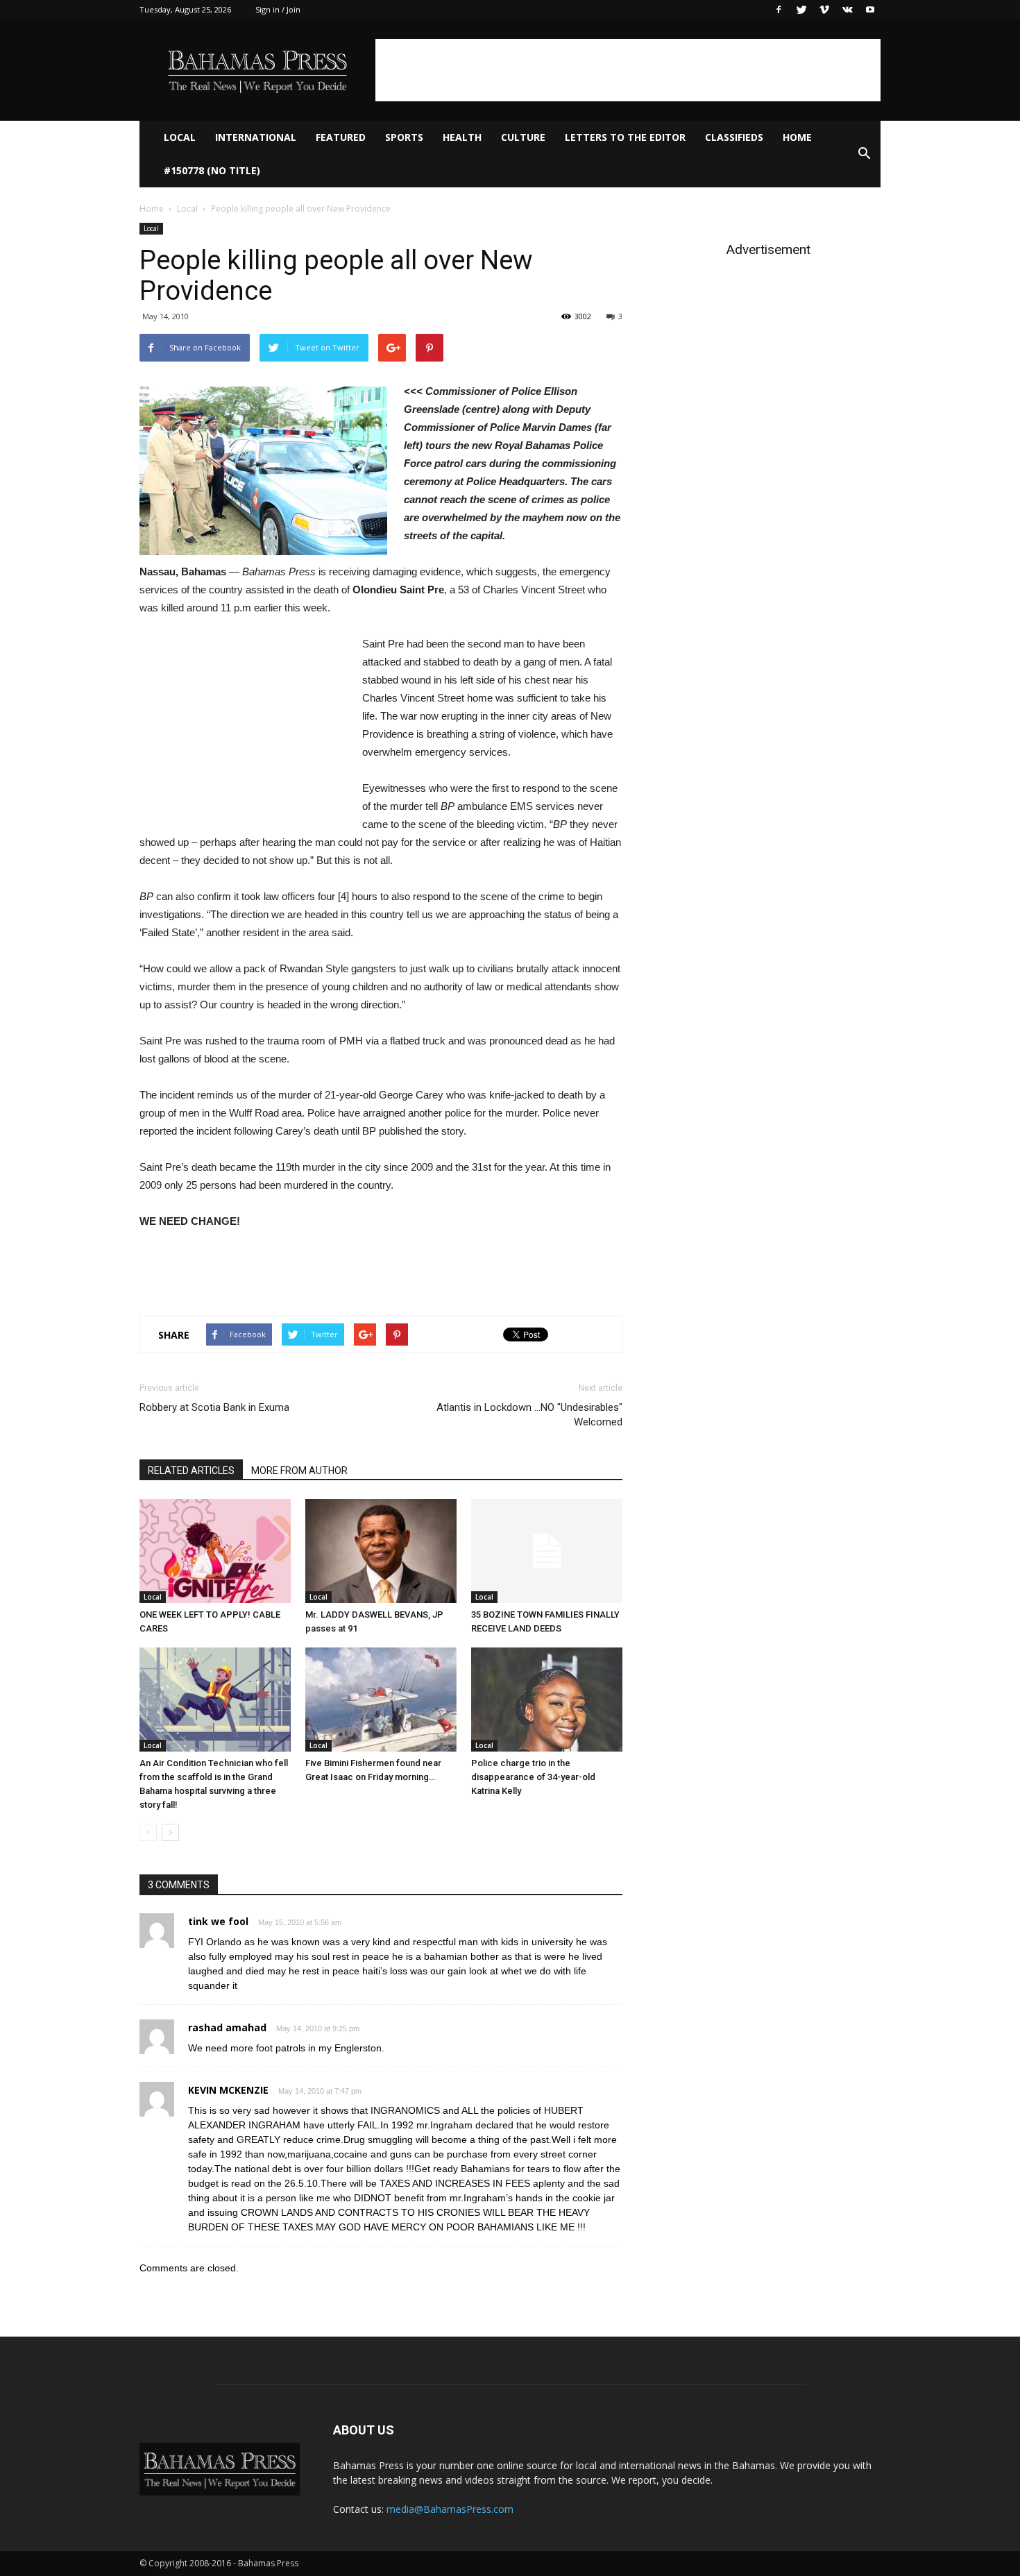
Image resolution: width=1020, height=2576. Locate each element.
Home (797, 137)
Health (462, 137)
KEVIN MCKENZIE (228, 2090)
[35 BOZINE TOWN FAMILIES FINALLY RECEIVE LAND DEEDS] (547, 1551)
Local (180, 137)
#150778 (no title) (212, 170)
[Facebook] (779, 10)
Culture (523, 137)
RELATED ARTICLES (191, 1471)
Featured (341, 137)
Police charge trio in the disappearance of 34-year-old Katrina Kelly (533, 1777)
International (256, 137)
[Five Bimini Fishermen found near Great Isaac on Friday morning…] (381, 1700)
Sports (404, 137)
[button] (864, 154)
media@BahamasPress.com (450, 2509)
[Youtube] (870, 10)
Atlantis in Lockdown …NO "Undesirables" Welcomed (529, 1415)
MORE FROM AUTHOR (299, 1471)
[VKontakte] (847, 10)
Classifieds (734, 137)
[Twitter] (801, 10)
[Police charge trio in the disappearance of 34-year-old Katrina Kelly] (547, 1700)
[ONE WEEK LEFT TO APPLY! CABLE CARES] (215, 1551)
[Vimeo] (824, 10)
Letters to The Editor (625, 137)
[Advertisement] (628, 70)
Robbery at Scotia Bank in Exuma (214, 1407)
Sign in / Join (278, 9)
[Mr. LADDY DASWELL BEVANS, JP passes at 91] (381, 1551)
